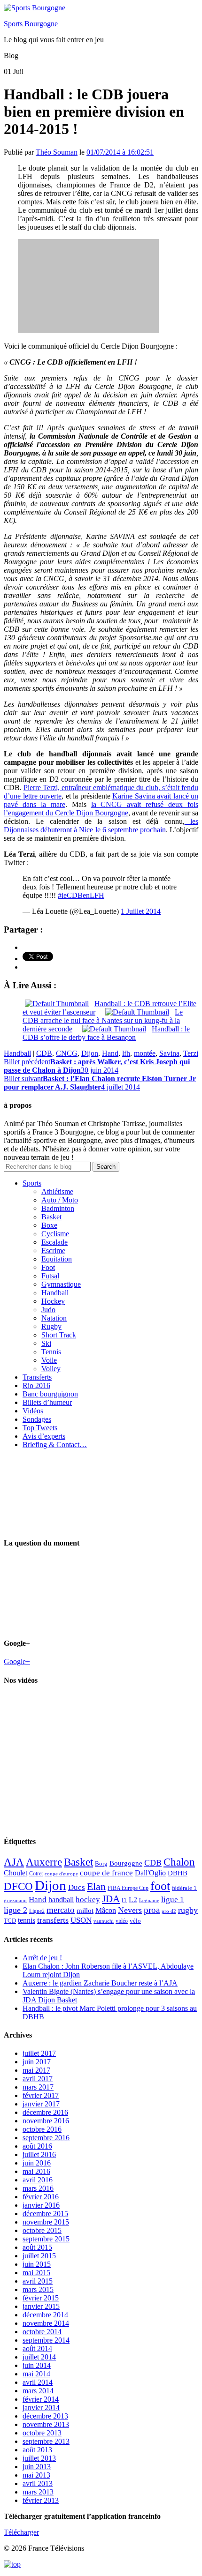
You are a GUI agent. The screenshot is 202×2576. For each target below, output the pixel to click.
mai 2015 (36, 2273)
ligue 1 (173, 1900)
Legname (149, 1900)
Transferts (37, 1377)
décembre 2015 (45, 2214)
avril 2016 (38, 2180)
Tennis (51, 1352)
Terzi (191, 1053)
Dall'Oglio (150, 1873)
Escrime (53, 1251)
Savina (169, 1053)
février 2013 (41, 2500)
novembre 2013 (46, 2424)
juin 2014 (37, 2365)
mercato (61, 1910)
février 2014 (41, 2399)
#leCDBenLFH (81, 895)
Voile (49, 1360)
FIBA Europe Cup (128, 1888)
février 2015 (41, 2298)
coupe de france (106, 1873)
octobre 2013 (42, 2433)
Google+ (17, 1661)
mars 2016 (38, 2188)
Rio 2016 (36, 1385)
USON (81, 1920)
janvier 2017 (41, 2104)
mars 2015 (38, 2289)
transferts (53, 1920)
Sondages (37, 1419)
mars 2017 (38, 2087)
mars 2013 (38, 2492)
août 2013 (37, 2450)
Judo (48, 1310)
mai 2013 (36, 2475)
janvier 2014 (41, 2408)
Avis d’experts (44, 1436)
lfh (126, 1053)
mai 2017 (36, 2070)
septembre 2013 (46, 2441)
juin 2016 (37, 2163)
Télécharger (21, 2532)
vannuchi (104, 1921)
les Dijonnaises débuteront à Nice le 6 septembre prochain (101, 825)
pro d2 (169, 1911)
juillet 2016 (39, 2154)
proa (152, 1910)
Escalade (54, 1242)
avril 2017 (38, 2079)
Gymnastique (61, 1284)
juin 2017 (37, 2062)
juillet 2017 (39, 2053)
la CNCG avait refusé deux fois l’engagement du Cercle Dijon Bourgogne (101, 809)
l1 (124, 1900)
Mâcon (106, 1910)
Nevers (130, 1910)
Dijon (90, 1053)
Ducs (77, 1887)
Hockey (53, 1301)
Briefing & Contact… (55, 1445)
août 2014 (37, 2348)
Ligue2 (37, 1911)
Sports (32, 1183)
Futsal (50, 1276)
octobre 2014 (42, 2332)
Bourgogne (126, 1863)
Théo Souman (57, 152)
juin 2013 (37, 2467)
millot (85, 1911)
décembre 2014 (45, 2315)
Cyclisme (55, 1234)
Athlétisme (57, 1191)
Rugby (51, 1326)
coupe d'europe (61, 1874)
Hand (110, 1053)
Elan (96, 1887)
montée (145, 1053)
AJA (14, 1862)
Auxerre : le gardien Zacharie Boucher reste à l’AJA (100, 1983)
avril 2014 (38, 2382)
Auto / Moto (60, 1200)
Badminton (58, 1208)
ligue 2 (16, 1910)
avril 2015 (38, 2281)
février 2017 (41, 2095)
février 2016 (41, 2197)
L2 (133, 1900)
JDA (111, 1899)
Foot (48, 1267)
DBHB (178, 1873)
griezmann (15, 1900)
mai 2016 (36, 2171)
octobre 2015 (42, 2230)
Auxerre (44, 1862)
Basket (51, 1217)
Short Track (59, 1335)
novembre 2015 (46, 2222)
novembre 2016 (46, 2121)
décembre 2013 (45, 2416)
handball (61, 1900)
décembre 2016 (45, 2112)
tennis (27, 1920)
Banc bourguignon (50, 1394)
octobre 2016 (42, 2129)
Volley (51, 1369)
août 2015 (37, 2247)
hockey (88, 1900)
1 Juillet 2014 (141, 911)
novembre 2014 (46, 2323)
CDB (44, 1053)
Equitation (57, 1259)
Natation (54, 1318)
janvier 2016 (41, 2205)
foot (160, 1886)
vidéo (122, 1921)
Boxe (49, 1225)
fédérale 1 (184, 1888)
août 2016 (37, 2146)
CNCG (67, 1053)
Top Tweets (40, 1428)
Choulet (16, 1873)
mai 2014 (36, 2374)
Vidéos (33, 1411)
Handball (17, 1053)
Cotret (36, 1874)
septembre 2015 (46, 2239)
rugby (188, 1910)
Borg (101, 1864)
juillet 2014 (39, 2357)
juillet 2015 (39, 2256)
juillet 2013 (39, 2458)
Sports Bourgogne (31, 24)
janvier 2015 (41, 2306)
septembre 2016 (46, 2138)
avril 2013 (38, 2483)
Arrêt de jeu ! (42, 1958)
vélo (135, 1921)
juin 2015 (37, 2264)
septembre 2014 (46, 2340)
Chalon (179, 1862)
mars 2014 (38, 2391)
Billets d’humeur (47, 1402)
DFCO (18, 1886)
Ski (46, 1343)
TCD (10, 1921)
